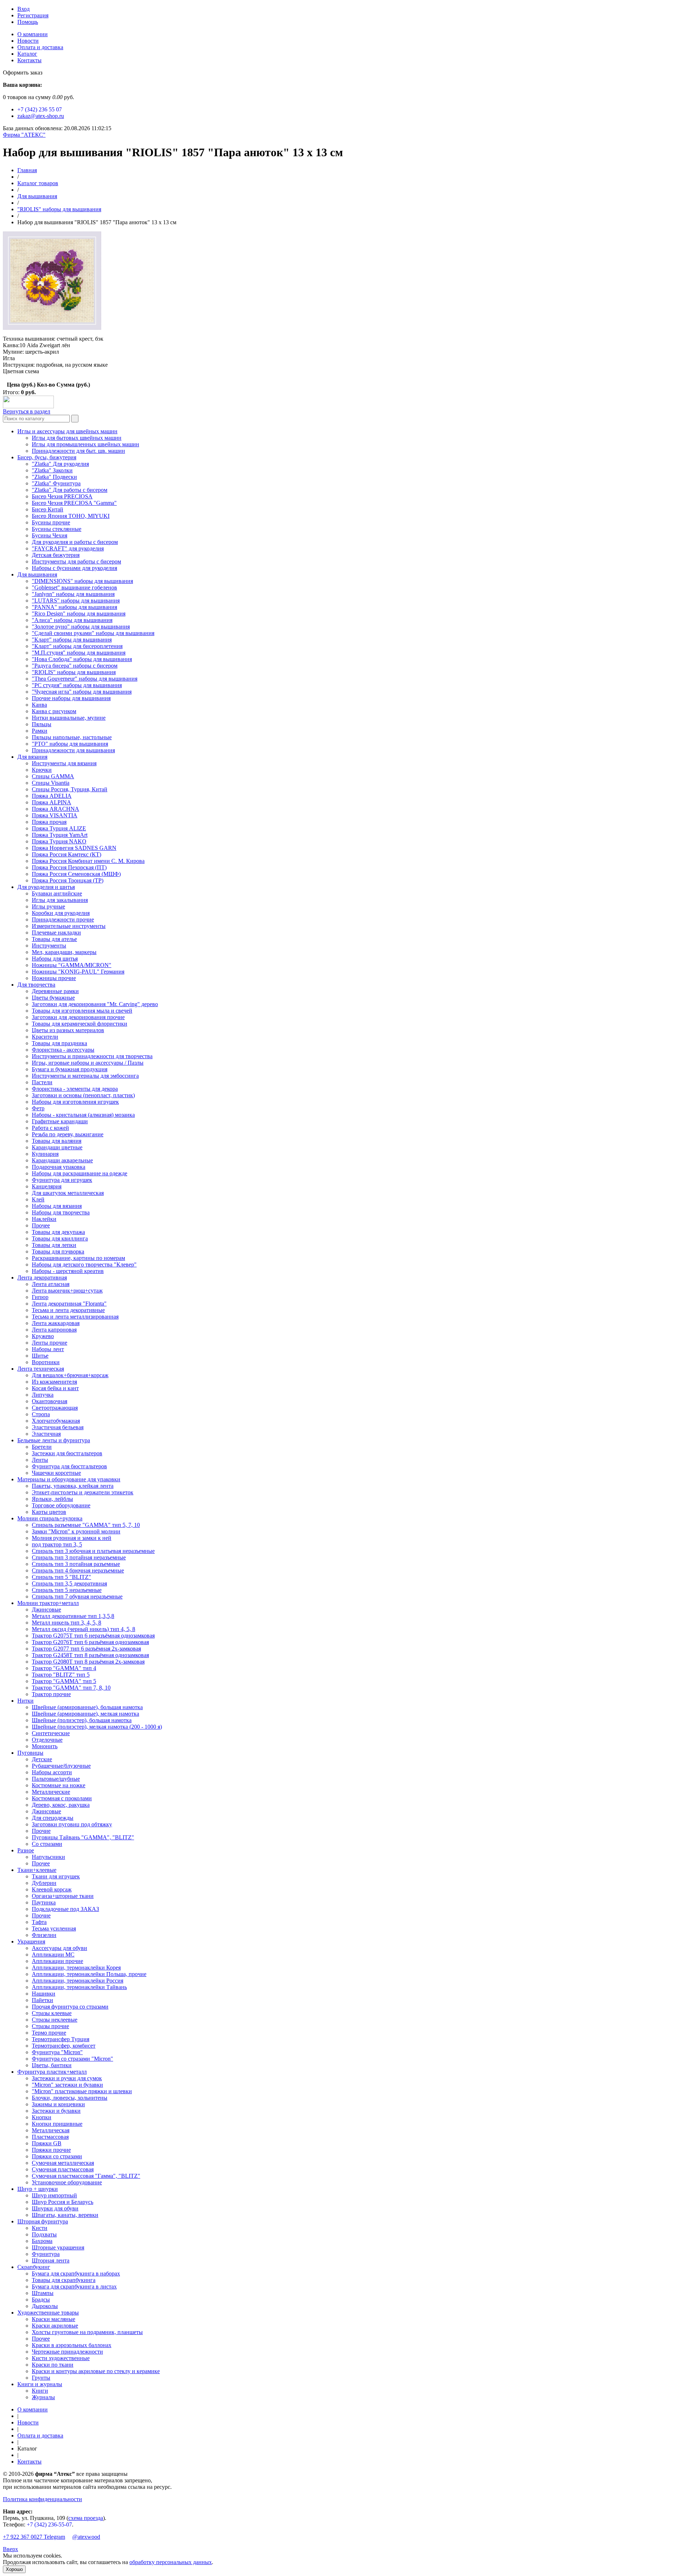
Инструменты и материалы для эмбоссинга (85, 1076)
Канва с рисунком (54, 711)
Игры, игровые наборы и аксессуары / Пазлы (88, 1063)
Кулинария (45, 1154)
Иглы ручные (48, 906)
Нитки (25, 1701)
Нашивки (44, 1994)
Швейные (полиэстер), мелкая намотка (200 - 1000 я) (97, 1727)
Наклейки (44, 1219)
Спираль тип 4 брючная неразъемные (78, 1570)
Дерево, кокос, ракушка (61, 1805)
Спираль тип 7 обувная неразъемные (77, 1596)
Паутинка (44, 1902)
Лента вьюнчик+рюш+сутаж (67, 1291)
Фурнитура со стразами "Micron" (72, 2059)
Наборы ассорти (52, 1772)
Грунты (41, 2378)
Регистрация (33, 15)
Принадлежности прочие (63, 919)
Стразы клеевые (52, 2013)
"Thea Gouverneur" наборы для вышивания (85, 679)
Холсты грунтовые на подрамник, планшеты (87, 2332)
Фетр (38, 1108)
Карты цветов (49, 1512)
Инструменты (49, 946)
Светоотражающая (55, 1408)
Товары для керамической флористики (80, 1024)
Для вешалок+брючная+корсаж (70, 1375)
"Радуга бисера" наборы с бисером (75, 666)
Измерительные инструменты (69, 926)
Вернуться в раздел (27, 411)
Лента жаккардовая (56, 1323)
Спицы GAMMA (53, 776)
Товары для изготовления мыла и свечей (82, 1011)
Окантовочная (50, 1401)
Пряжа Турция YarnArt (60, 835)
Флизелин (44, 1935)
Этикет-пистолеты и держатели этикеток (83, 1492)
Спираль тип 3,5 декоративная (69, 1583)
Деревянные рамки (55, 991)
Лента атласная (51, 1284)
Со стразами (47, 1844)
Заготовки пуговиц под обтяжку (72, 1824)
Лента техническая (41, 1369)
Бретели (42, 1447)
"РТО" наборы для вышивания (70, 744)
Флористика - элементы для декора (75, 1089)
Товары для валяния (57, 1141)
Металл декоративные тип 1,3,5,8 (73, 1616)
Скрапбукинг (34, 2267)
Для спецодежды (53, 1818)
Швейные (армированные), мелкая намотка (85, 1714)
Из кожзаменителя (54, 1382)
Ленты (40, 1460)
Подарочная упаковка (59, 1167)
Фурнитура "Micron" (57, 2052)
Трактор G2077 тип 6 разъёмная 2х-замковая (86, 1649)
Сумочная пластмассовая (63, 2169)
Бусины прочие (51, 522)
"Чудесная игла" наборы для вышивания (82, 692)
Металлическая (51, 2130)
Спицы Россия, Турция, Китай (70, 789)
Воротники (46, 1362)
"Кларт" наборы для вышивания (72, 640)
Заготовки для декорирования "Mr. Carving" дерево (95, 1004)
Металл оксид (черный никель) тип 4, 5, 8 (83, 1629)
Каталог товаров (38, 183)
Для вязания (32, 757)
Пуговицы (30, 1753)
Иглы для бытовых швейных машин (77, 438)
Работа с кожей (50, 1128)
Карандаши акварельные (62, 1160)
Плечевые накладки (56, 933)
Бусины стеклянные (57, 529)
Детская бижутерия (56, 555)
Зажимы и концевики (58, 2104)
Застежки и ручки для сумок (67, 2078)
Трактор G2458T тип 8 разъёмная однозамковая (90, 1655)
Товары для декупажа (58, 1232)
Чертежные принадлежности (67, 2352)
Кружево (43, 1336)
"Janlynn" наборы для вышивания (73, 594)
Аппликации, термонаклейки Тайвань (79, 1987)
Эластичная (46, 1434)
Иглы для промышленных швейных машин (85, 444)
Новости (28, 41)
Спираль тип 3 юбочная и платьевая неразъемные (93, 1551)
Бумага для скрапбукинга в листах (74, 2287)
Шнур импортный (54, 2195)
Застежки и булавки (56, 2111)
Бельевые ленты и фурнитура (54, 1440)
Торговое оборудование (61, 1505)
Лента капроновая (54, 1330)
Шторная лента (51, 2260)
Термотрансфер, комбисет (64, 2046)
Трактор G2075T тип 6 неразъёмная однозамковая (93, 1636)
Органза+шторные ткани (63, 1896)
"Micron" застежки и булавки (67, 2085)
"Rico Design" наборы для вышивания (79, 614)
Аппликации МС (53, 1955)
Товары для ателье (54, 939)
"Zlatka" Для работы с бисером (70, 490)
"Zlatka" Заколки (52, 470)
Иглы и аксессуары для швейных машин (67, 431)
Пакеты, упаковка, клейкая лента (73, 1486)
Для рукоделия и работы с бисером (75, 542)
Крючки (42, 770)
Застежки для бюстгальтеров (67, 1453)
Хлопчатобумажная (56, 1421)
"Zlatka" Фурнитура (56, 483)
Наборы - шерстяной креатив (68, 1271)
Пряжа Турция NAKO (59, 841)
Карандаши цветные (57, 1147)
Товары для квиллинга (60, 1238)
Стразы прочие (50, 2026)
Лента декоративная (42, 1278)
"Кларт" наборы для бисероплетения (77, 646)
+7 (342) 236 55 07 (40, 109)
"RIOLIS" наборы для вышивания (59, 209)
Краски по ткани (53, 2365)
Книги (40, 2391)
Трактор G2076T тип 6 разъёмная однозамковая (90, 1642)
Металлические (51, 1792)
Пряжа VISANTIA (55, 815)
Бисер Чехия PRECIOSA (62, 496)
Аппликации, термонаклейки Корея (76, 1968)
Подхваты (44, 2234)
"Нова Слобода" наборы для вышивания (82, 659)
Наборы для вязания (57, 1206)
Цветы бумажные (53, 998)
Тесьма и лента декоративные (68, 1310)
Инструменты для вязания (64, 763)
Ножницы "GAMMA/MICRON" (72, 965)
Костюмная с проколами (62, 1798)
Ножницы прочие (54, 978)
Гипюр (40, 1297)
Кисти (40, 2228)
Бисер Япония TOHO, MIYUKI (71, 516)
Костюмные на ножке (59, 1785)
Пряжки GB (47, 2143)
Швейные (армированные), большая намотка (87, 1707)
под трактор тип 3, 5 (57, 1544)
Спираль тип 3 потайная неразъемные (79, 1557)
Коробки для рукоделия (61, 913)
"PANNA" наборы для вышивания (74, 607)
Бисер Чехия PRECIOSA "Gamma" (74, 503)
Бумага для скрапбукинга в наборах (76, 2273)
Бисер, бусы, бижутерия (47, 457)
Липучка (43, 1395)
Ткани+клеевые (37, 1870)
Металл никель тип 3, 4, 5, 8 (67, 1623)
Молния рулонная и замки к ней (72, 1538)
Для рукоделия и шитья (46, 887)
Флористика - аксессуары (63, 1050)
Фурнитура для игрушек (62, 1180)
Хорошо (14, 2569)
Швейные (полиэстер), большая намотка (82, 1720)
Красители (45, 1037)
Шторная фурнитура (43, 2221)
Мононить (45, 1746)
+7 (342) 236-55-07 (49, 2524)
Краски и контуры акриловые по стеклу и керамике (96, 2371)
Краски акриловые (55, 2326)
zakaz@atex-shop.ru (41, 116)
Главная (27, 170)
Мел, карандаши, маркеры (64, 952)
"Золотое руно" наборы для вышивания (81, 627)
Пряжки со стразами (57, 2156)
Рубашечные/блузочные (61, 1766)
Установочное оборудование (67, 2182)
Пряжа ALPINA (52, 802)
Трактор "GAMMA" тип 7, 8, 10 (71, 1688)
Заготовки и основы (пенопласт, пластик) (83, 1095)
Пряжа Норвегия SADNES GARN (74, 848)
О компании (33, 34)
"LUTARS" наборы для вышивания (76, 601)
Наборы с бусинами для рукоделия (74, 568)
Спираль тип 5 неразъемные (67, 1590)
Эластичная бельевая (58, 1427)
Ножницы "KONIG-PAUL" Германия (78, 972)
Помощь (28, 22)
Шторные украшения (58, 2247)
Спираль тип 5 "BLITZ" (61, 1577)
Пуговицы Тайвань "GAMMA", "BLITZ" (83, 1837)
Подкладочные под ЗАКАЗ (65, 1909)
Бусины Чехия (50, 535)
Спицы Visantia (51, 783)
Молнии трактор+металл (48, 1603)
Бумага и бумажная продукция (70, 1069)
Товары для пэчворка (58, 1251)
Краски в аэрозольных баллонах (72, 2345)
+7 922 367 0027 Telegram (34, 2537)
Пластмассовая (50, 2137)
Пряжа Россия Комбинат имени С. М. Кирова (88, 861)
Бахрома (42, 2241)
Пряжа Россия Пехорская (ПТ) (69, 867)
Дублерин (44, 1883)
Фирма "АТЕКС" (24, 135)
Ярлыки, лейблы (52, 1499)
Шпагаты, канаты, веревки (65, 2215)
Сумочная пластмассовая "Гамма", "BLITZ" (86, 2176)
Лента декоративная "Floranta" (69, 1304)
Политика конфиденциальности (42, 2499)
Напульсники (48, 1857)
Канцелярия (47, 1186)
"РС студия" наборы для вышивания (77, 685)
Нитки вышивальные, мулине (69, 718)
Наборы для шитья (55, 959)
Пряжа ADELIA (52, 796)
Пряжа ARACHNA (55, 809)
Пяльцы (42, 724)
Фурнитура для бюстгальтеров (69, 1466)
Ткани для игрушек (56, 1876)
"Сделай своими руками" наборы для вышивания (93, 633)
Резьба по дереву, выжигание (68, 1134)
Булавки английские (57, 893)
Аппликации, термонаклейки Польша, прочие (89, 1974)
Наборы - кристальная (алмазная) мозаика (83, 1115)
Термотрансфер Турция (61, 2039)
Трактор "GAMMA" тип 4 (64, 1668)
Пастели (42, 1082)
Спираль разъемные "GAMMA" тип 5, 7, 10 (86, 1525)
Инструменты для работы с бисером (76, 561)
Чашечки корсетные (56, 1473)
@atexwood (86, 2537)
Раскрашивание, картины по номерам (78, 1258)
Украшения (31, 1941)
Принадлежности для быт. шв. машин (78, 451)
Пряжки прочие (51, 2150)
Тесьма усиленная (54, 1928)
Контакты (29, 60)
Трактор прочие (51, 1694)
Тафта (39, 1922)
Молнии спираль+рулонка (50, 1518)
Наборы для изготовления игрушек (75, 1102)
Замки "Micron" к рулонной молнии (76, 1531)
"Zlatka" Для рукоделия (60, 464)
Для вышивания (37, 196)
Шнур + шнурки (38, 2189)
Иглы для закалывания (60, 900)
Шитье (40, 1356)
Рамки (40, 731)
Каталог (27, 54)
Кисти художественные (61, 2358)
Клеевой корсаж (52, 1889)
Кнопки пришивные (57, 2124)
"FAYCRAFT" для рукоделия (68, 548)
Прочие (41, 1831)
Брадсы (41, 2300)
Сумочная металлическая (63, 2163)
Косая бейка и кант (55, 1388)
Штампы (43, 2293)
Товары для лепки (54, 1245)
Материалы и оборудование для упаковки (69, 1479)
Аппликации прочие (57, 1961)
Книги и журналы (40, 2384)
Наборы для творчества (61, 1212)
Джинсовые (46, 1610)
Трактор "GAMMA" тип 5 (64, 1681)
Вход (23, 9)
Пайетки (42, 2000)
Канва (39, 705)
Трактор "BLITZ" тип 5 (61, 1675)
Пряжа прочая (49, 822)
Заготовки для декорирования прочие (78, 1017)
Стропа (41, 1414)
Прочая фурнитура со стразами (70, 2007)
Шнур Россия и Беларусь (63, 2202)
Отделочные (47, 1740)
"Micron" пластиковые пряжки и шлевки (82, 2091)
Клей (38, 1199)
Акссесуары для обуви (59, 1948)
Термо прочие (49, 2033)
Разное (26, 1850)
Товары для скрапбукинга (64, 2280)
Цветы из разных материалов (68, 1030)
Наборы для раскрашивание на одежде (80, 1173)
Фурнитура (46, 2254)
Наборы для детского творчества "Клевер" (84, 1264)
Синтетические (51, 1733)
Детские (42, 1759)
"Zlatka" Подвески (54, 477)
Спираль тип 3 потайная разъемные (76, 1564)
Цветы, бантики (52, 2065)
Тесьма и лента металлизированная (75, 1317)
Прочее (41, 1225)
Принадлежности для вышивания (73, 750)
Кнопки (42, 2117)
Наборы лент (48, 1349)
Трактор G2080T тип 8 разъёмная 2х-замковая (88, 1662)
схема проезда (86, 2518)
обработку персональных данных (171, 2562)
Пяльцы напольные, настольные (72, 737)
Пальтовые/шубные (56, 1779)
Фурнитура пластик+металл (52, 2072)
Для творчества (36, 985)
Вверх (10, 2549)
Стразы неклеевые (55, 2020)
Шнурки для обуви (55, 2208)
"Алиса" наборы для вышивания (72, 620)
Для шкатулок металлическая (68, 1193)
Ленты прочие (50, 1343)
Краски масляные (53, 2319)
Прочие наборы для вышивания (71, 698)
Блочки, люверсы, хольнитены (70, 2098)
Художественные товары (48, 2313)
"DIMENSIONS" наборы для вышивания (82, 581)
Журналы (43, 2397)
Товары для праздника (59, 1043)
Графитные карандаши (60, 1121)
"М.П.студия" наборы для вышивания (79, 653)
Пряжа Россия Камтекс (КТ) (67, 854)
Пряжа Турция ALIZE (59, 828)
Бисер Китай (48, 509)
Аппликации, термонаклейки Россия (78, 1981)
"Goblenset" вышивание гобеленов (74, 587)
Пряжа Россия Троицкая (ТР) (68, 880)
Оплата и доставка (40, 47)
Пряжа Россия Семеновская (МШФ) (76, 874)
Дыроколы (45, 2306)
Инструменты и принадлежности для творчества (92, 1056)
